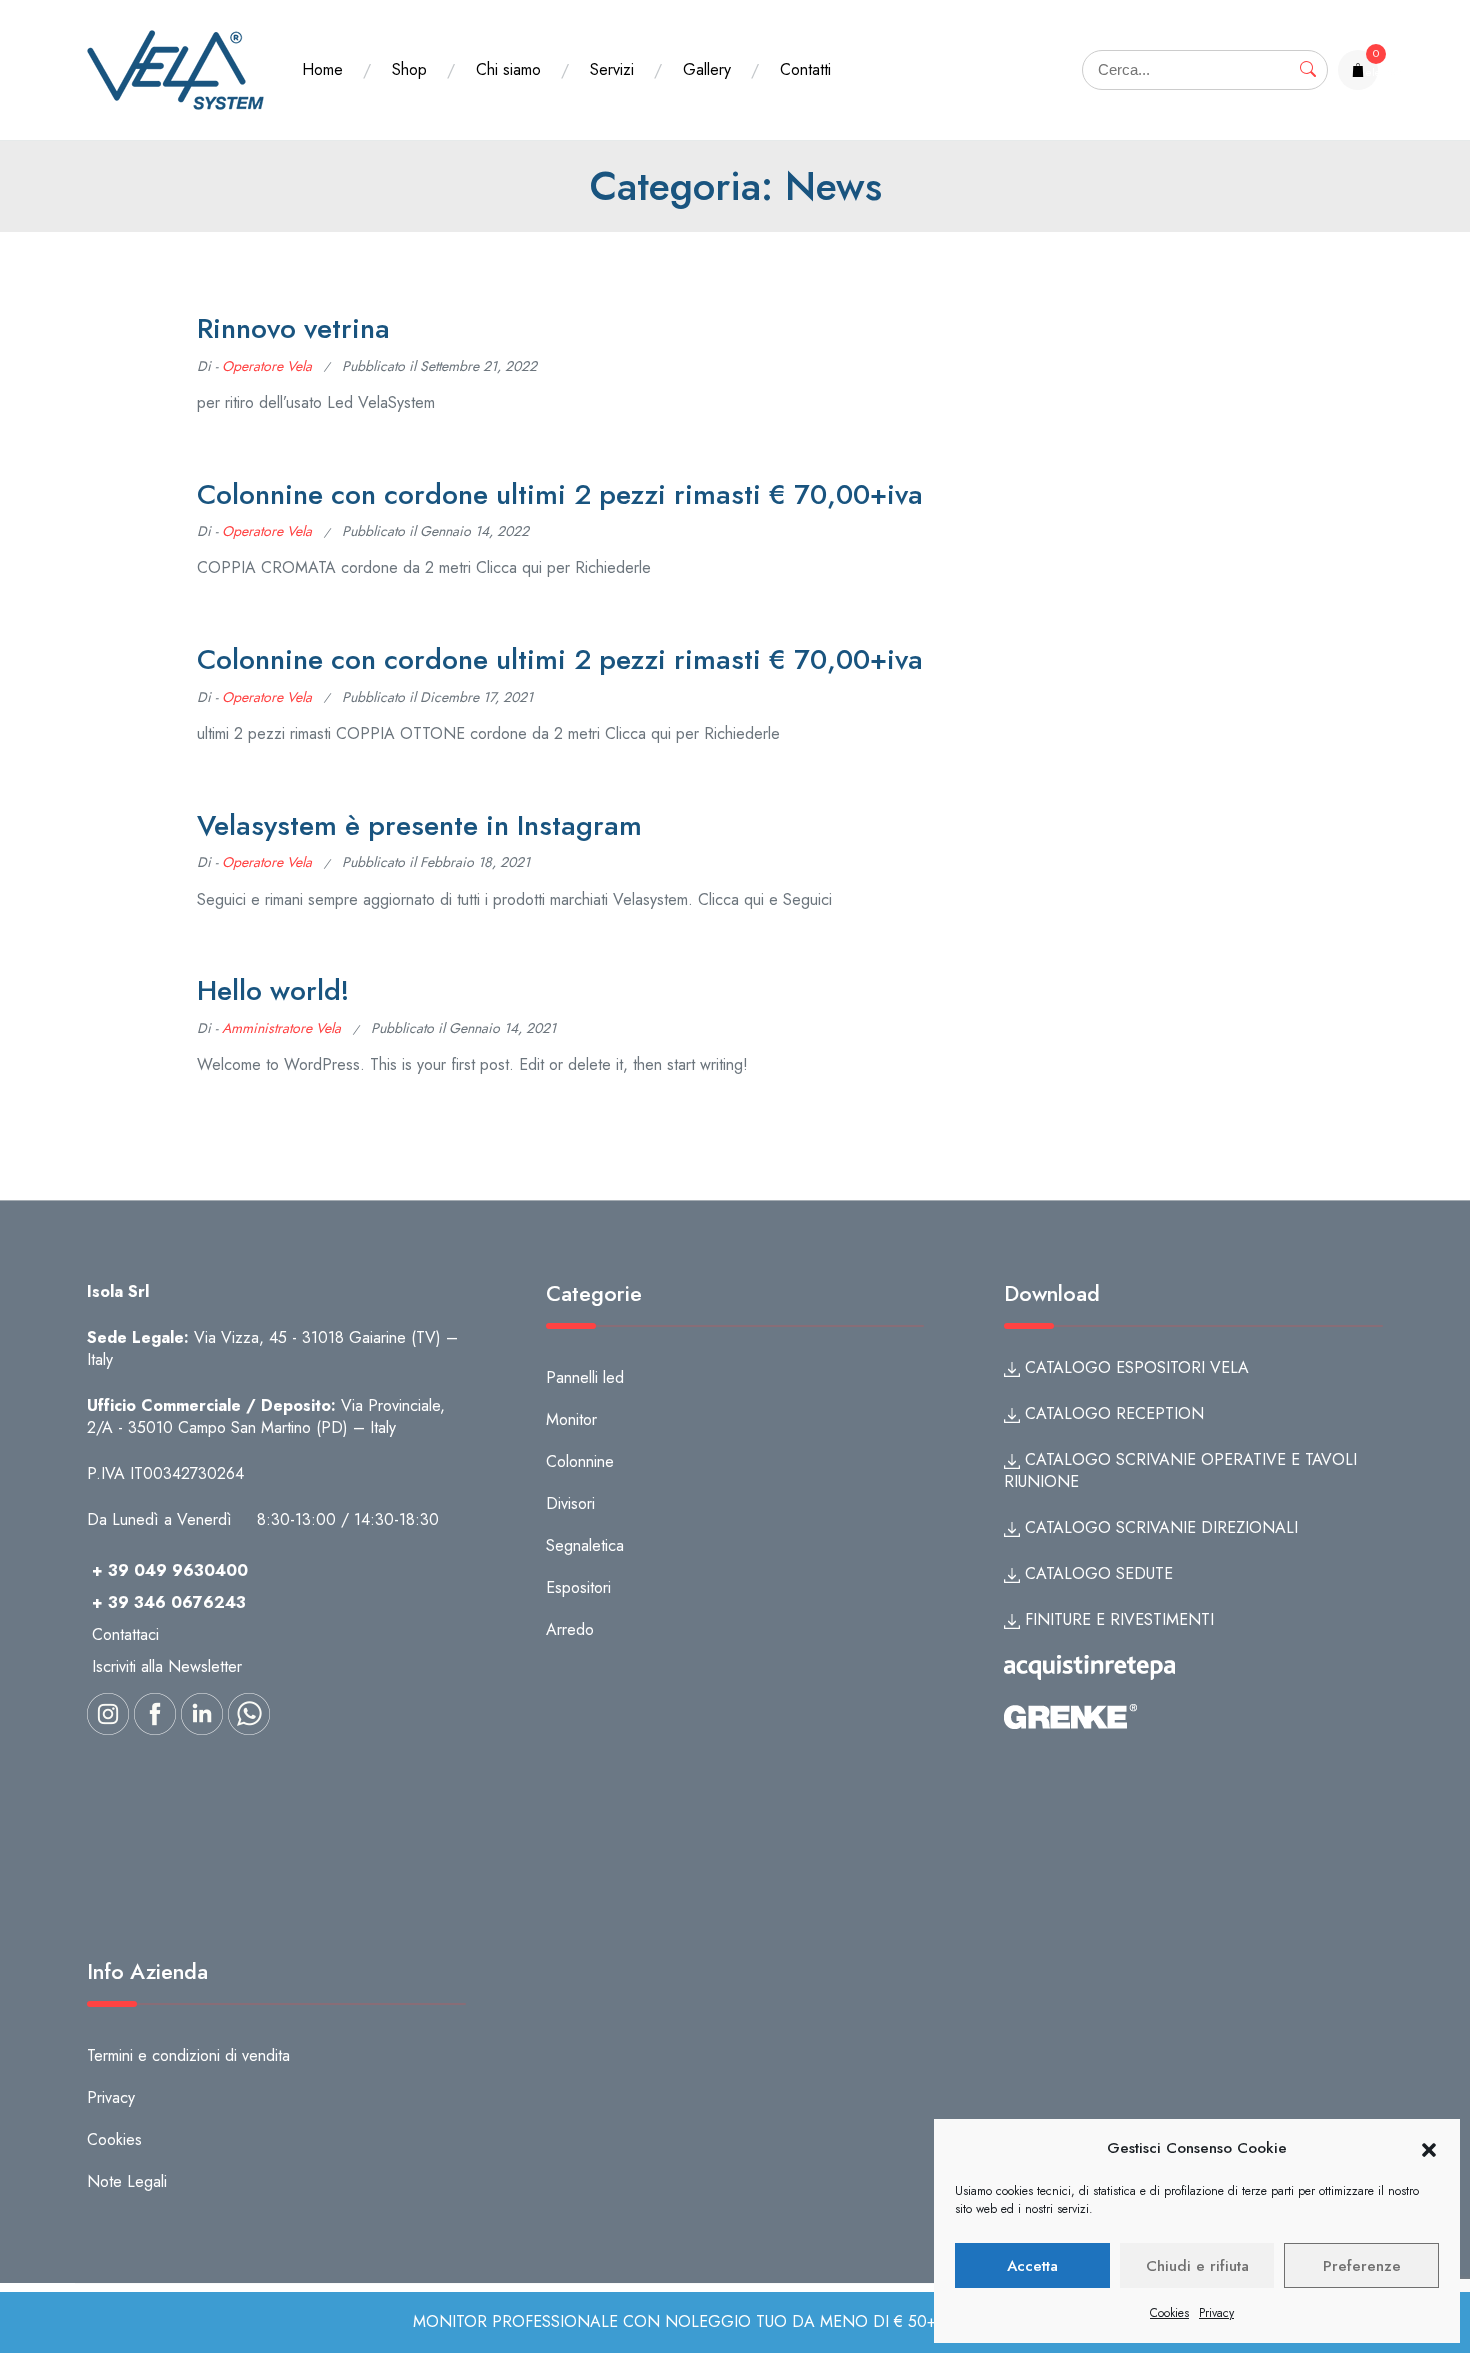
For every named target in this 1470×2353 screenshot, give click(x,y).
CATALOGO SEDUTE (1096, 1573)
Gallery (707, 69)
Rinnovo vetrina (293, 328)
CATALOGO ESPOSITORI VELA (1134, 1367)
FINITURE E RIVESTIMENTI (1117, 1619)
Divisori (570, 1503)
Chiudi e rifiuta (1197, 2266)
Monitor (571, 1419)
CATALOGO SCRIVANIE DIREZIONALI (1159, 1527)
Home (322, 69)
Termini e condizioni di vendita (188, 2055)
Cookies (1169, 2313)
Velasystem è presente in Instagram (419, 825)
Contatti (805, 69)
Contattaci (125, 1634)
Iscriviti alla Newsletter (167, 1666)
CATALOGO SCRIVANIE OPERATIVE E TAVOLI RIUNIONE (1180, 1470)
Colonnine (580, 1461)
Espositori (578, 1587)
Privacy (1216, 2313)
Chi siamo (508, 69)
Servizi (612, 69)
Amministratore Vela (281, 1028)
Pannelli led (585, 1377)
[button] (1429, 2149)
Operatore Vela (267, 366)
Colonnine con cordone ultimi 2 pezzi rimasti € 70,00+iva (560, 494)
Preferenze (1362, 2266)
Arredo (570, 1629)
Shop (409, 69)
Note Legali (127, 2181)
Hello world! (273, 990)
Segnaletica (585, 1545)
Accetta (1032, 2266)
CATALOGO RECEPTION (1112, 1413)
